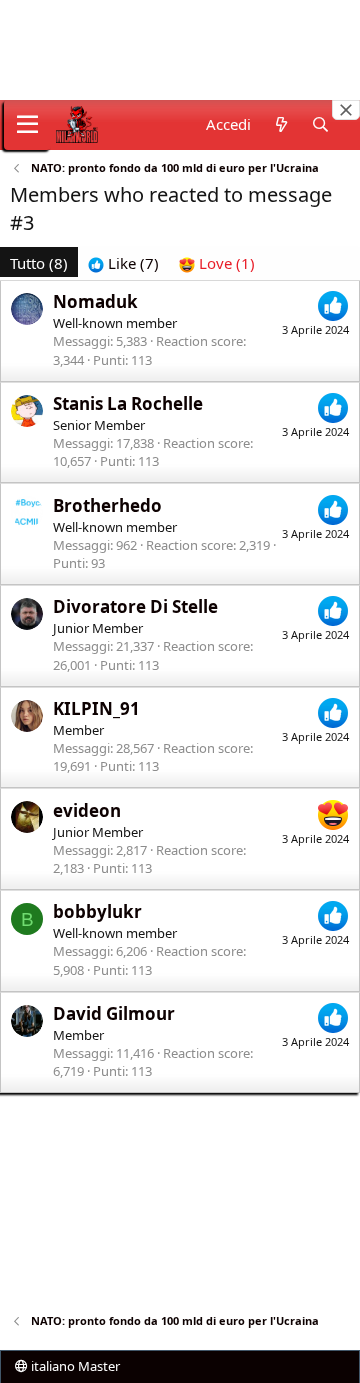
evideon (87, 810)
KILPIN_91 (96, 708)
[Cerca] (320, 124)
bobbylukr (97, 911)
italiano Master (74, 1366)
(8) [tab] (39, 263)
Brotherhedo (107, 505)
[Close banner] (346, 110)
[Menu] (27, 125)
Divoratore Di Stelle (135, 606)
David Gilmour (114, 1013)
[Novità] (280, 124)
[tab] (123, 263)
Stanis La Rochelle (128, 403)
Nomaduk (95, 301)
